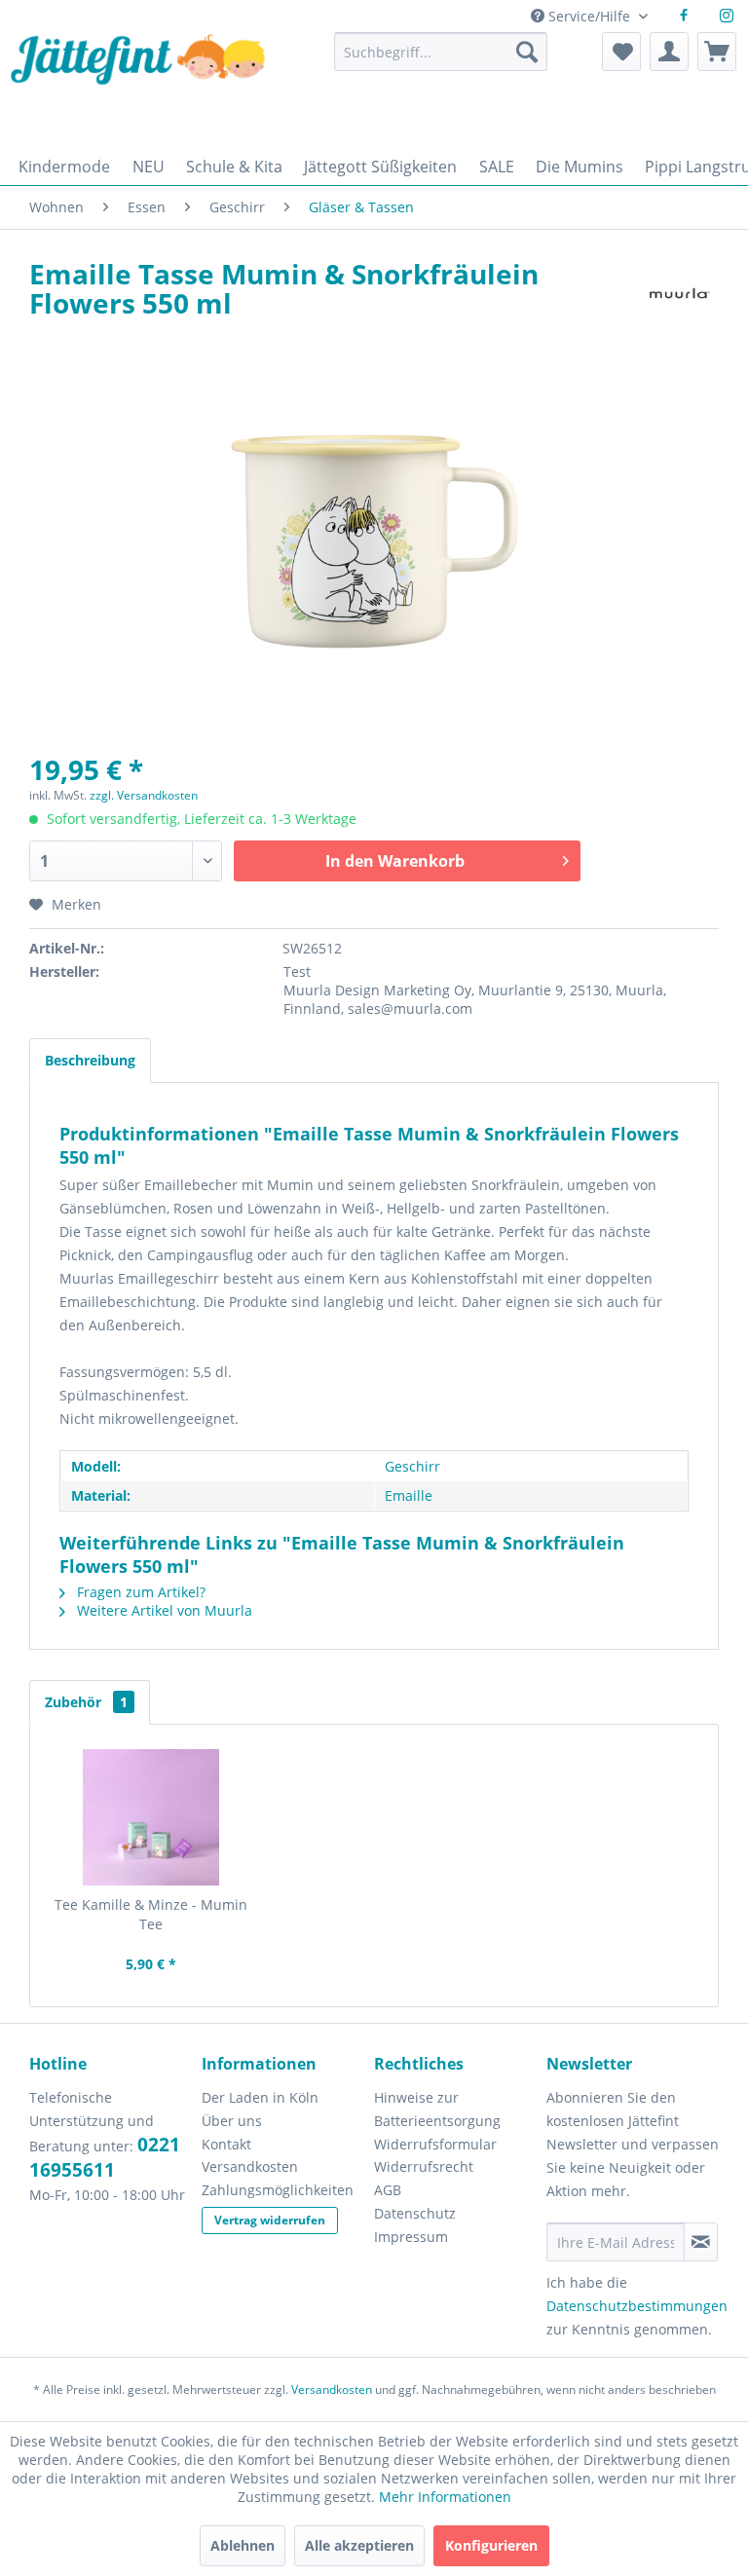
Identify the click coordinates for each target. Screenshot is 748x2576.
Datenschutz (415, 2213)
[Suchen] (527, 52)
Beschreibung (90, 1060)
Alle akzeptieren (359, 2545)
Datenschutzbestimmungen (637, 2306)
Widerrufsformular (435, 2144)
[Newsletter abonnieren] (701, 2242)
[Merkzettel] (621, 52)
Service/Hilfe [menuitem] (589, 16)
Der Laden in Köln (260, 2097)
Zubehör (86, 1702)
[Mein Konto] (669, 52)
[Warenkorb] (717, 52)
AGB (388, 2190)
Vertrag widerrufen (270, 2220)
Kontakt (226, 2144)
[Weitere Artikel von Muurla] (679, 293)
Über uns (232, 2121)
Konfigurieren (491, 2545)
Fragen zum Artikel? (139, 1592)
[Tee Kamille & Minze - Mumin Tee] (151, 1817)
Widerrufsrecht (424, 2166)
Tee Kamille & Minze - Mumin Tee (151, 1914)
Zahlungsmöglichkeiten (278, 2190)
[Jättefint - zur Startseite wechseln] (138, 85)
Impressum (411, 2237)
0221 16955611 (105, 2157)
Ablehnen (243, 2545)
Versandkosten (250, 2166)
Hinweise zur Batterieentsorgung (437, 2109)
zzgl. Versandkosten (144, 795)
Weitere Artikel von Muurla (163, 1610)
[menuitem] (441, 61)
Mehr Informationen (445, 2497)
